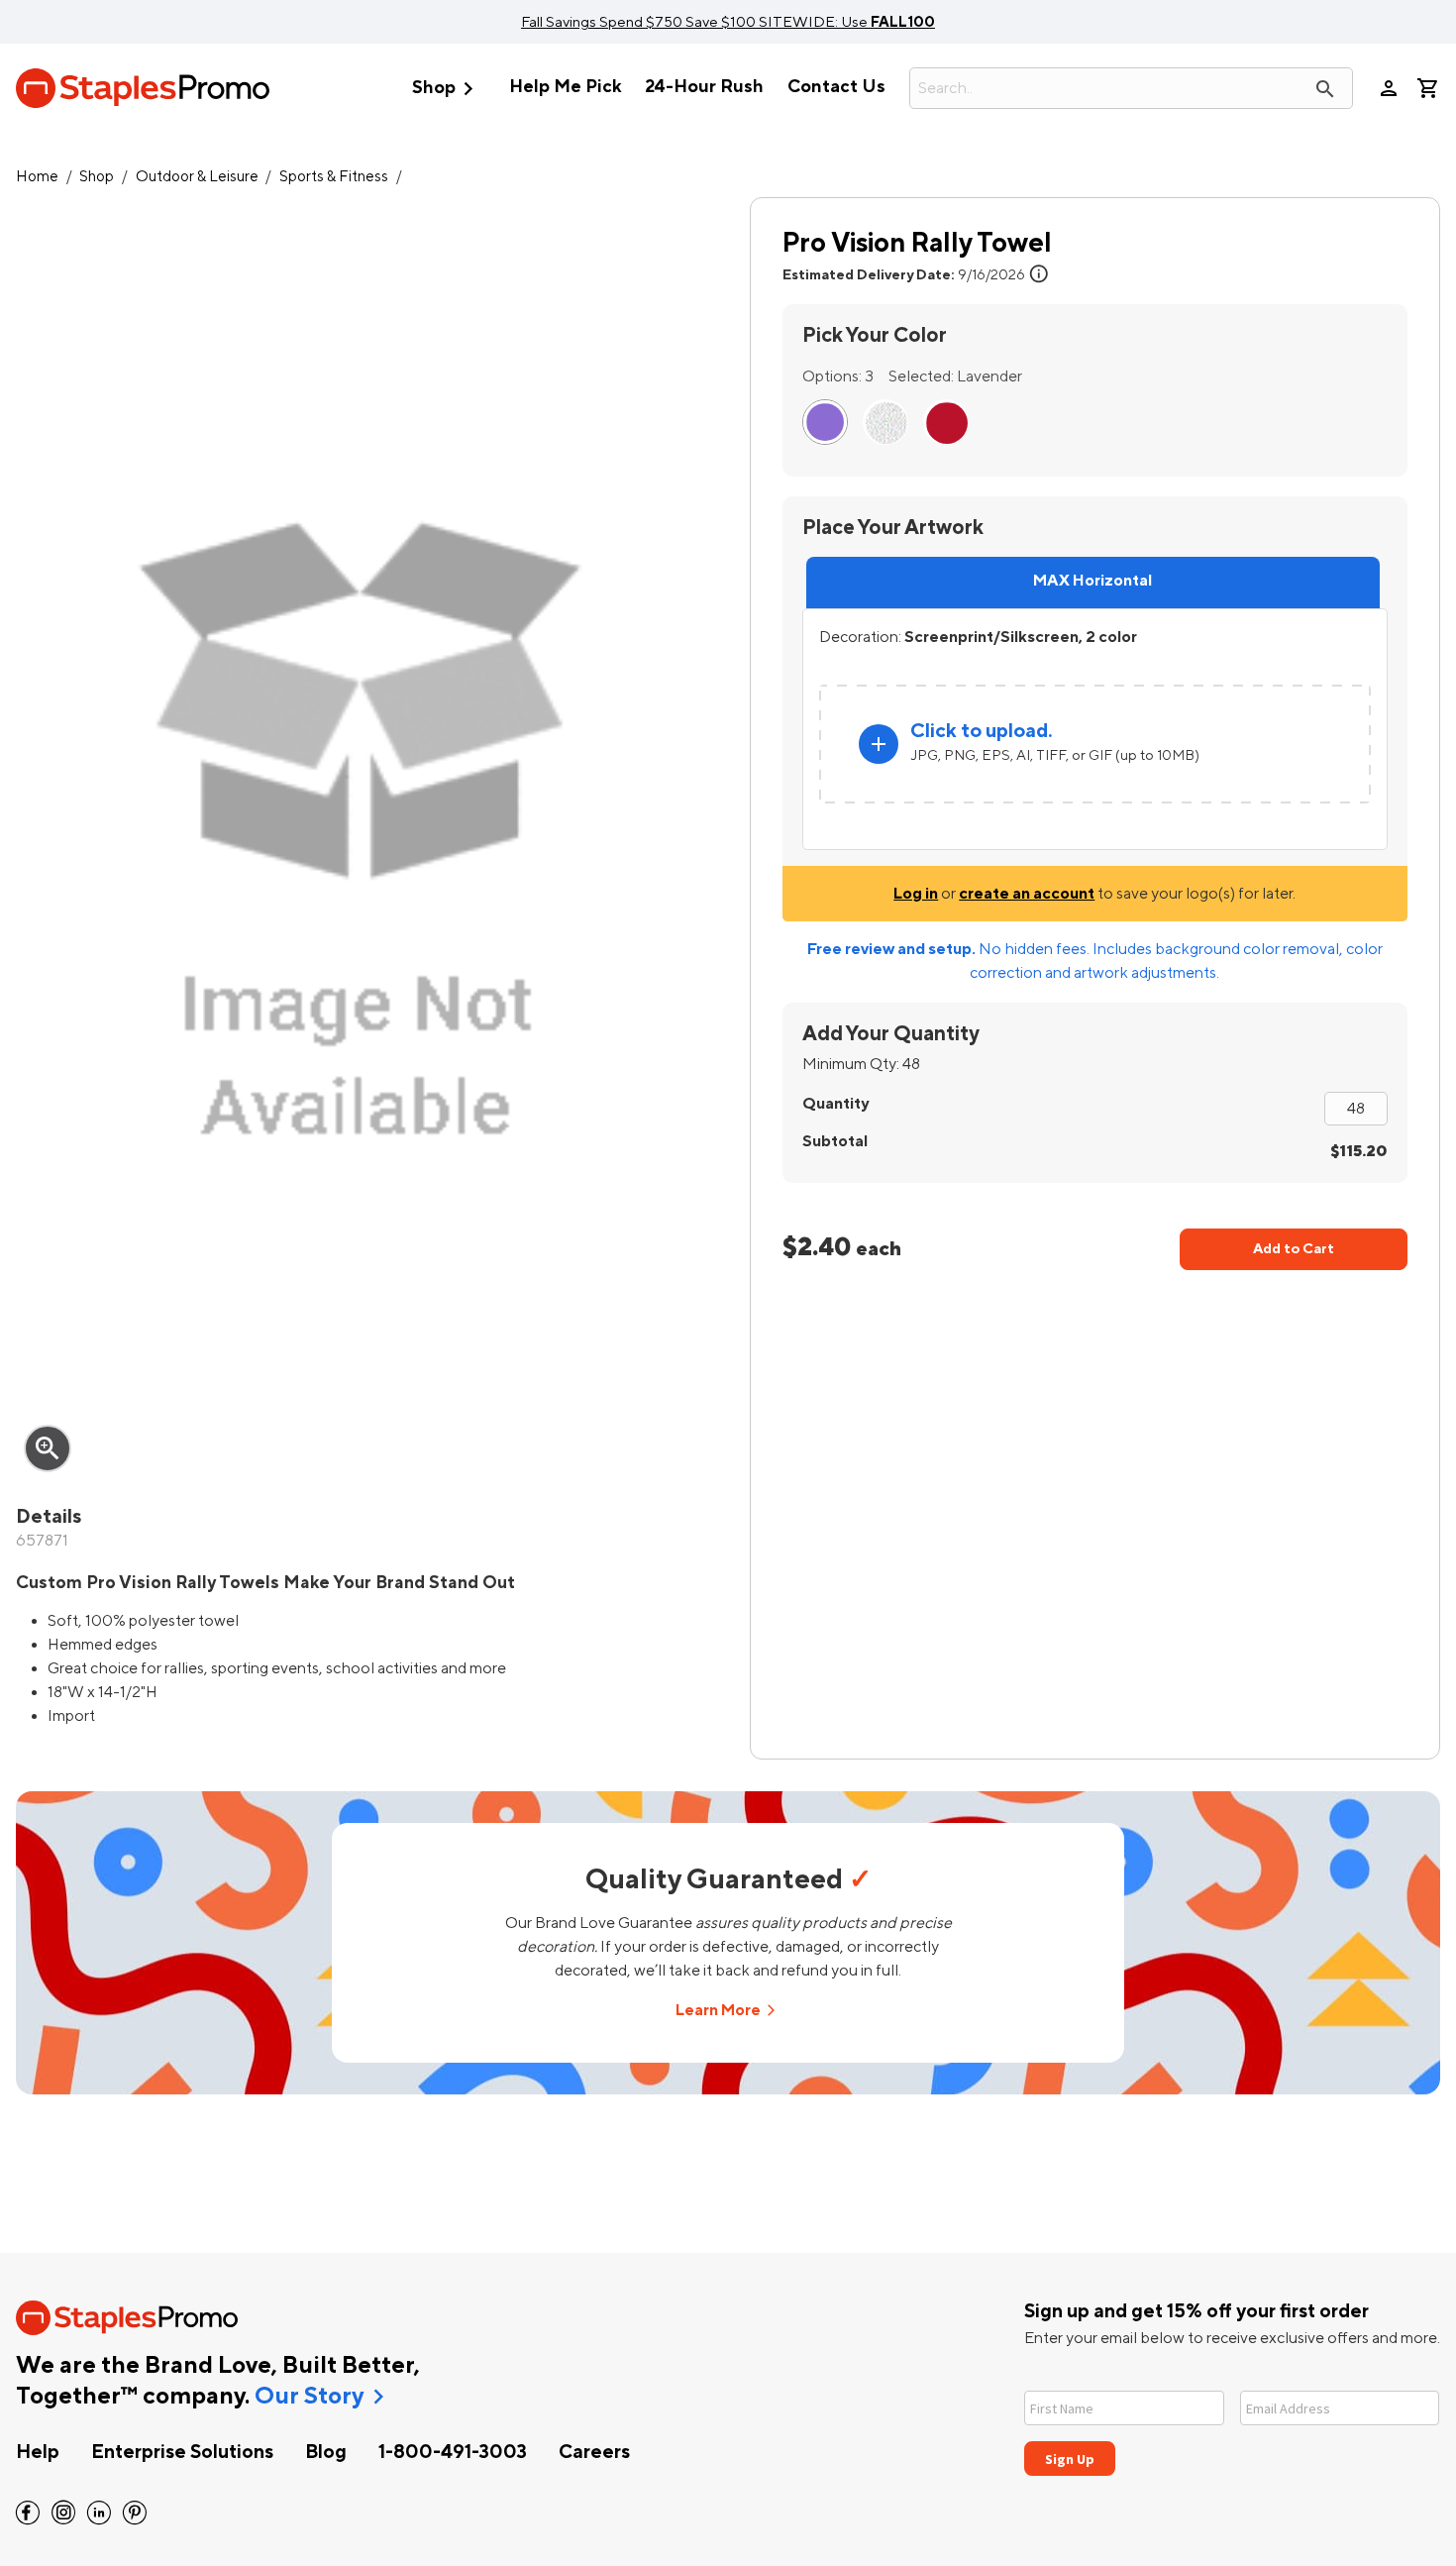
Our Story (309, 2397)
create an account (1027, 894)
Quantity (835, 1104)
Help (38, 2452)
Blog (326, 2452)
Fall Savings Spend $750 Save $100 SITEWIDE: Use (728, 22)
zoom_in (48, 1448)
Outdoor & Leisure (197, 177)
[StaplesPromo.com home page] (143, 88)
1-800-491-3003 (453, 2452)
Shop (447, 89)
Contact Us (836, 87)
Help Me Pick (565, 87)
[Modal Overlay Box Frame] (1232, 2421)
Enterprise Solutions (182, 2452)
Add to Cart (1294, 1249)
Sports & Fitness (334, 177)
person (1389, 88)
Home (37, 177)
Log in (916, 894)
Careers (594, 2452)
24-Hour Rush (704, 87)
